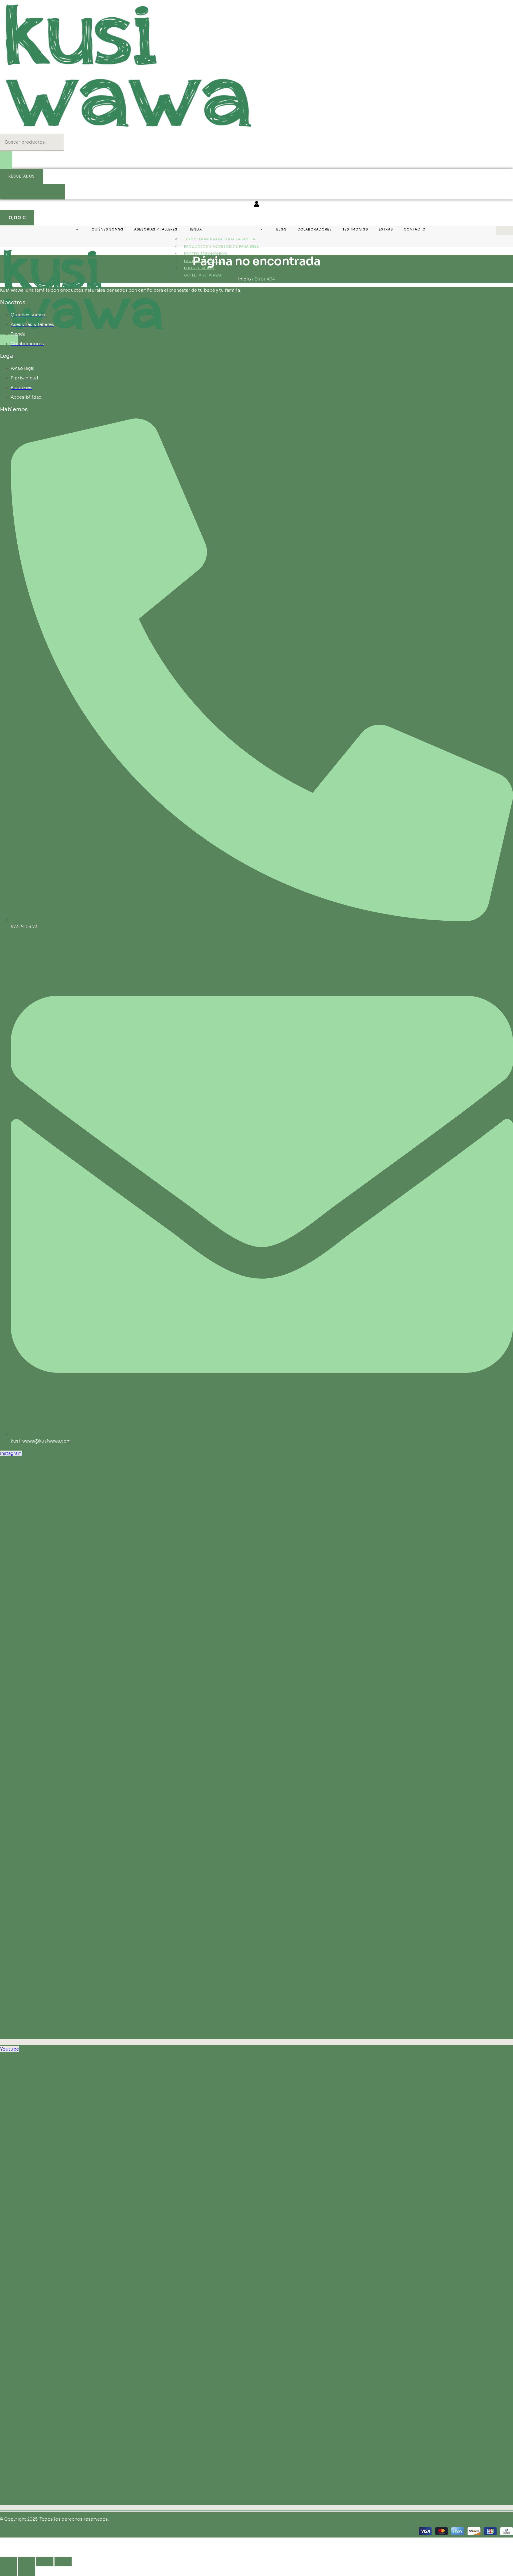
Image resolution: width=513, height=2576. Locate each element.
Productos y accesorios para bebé (221, 246)
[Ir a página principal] (128, 130)
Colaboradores (315, 229)
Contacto (415, 229)
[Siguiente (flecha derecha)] (27, 2571)
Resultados (22, 176)
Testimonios (355, 229)
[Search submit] (6, 160)
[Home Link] (83, 331)
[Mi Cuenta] (256, 205)
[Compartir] (45, 2562)
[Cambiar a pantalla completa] (27, 2562)
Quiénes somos (108, 229)
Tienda (195, 229)
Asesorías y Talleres (156, 229)
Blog (281, 229)
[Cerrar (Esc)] (63, 2562)
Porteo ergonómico (206, 254)
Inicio (244, 279)
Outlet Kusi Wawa (203, 275)
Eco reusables (199, 268)
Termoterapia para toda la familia (220, 239)
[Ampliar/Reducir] (9, 2562)
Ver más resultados (32, 192)
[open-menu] (504, 230)
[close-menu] (9, 340)
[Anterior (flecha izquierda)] (9, 2571)
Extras (386, 229)
